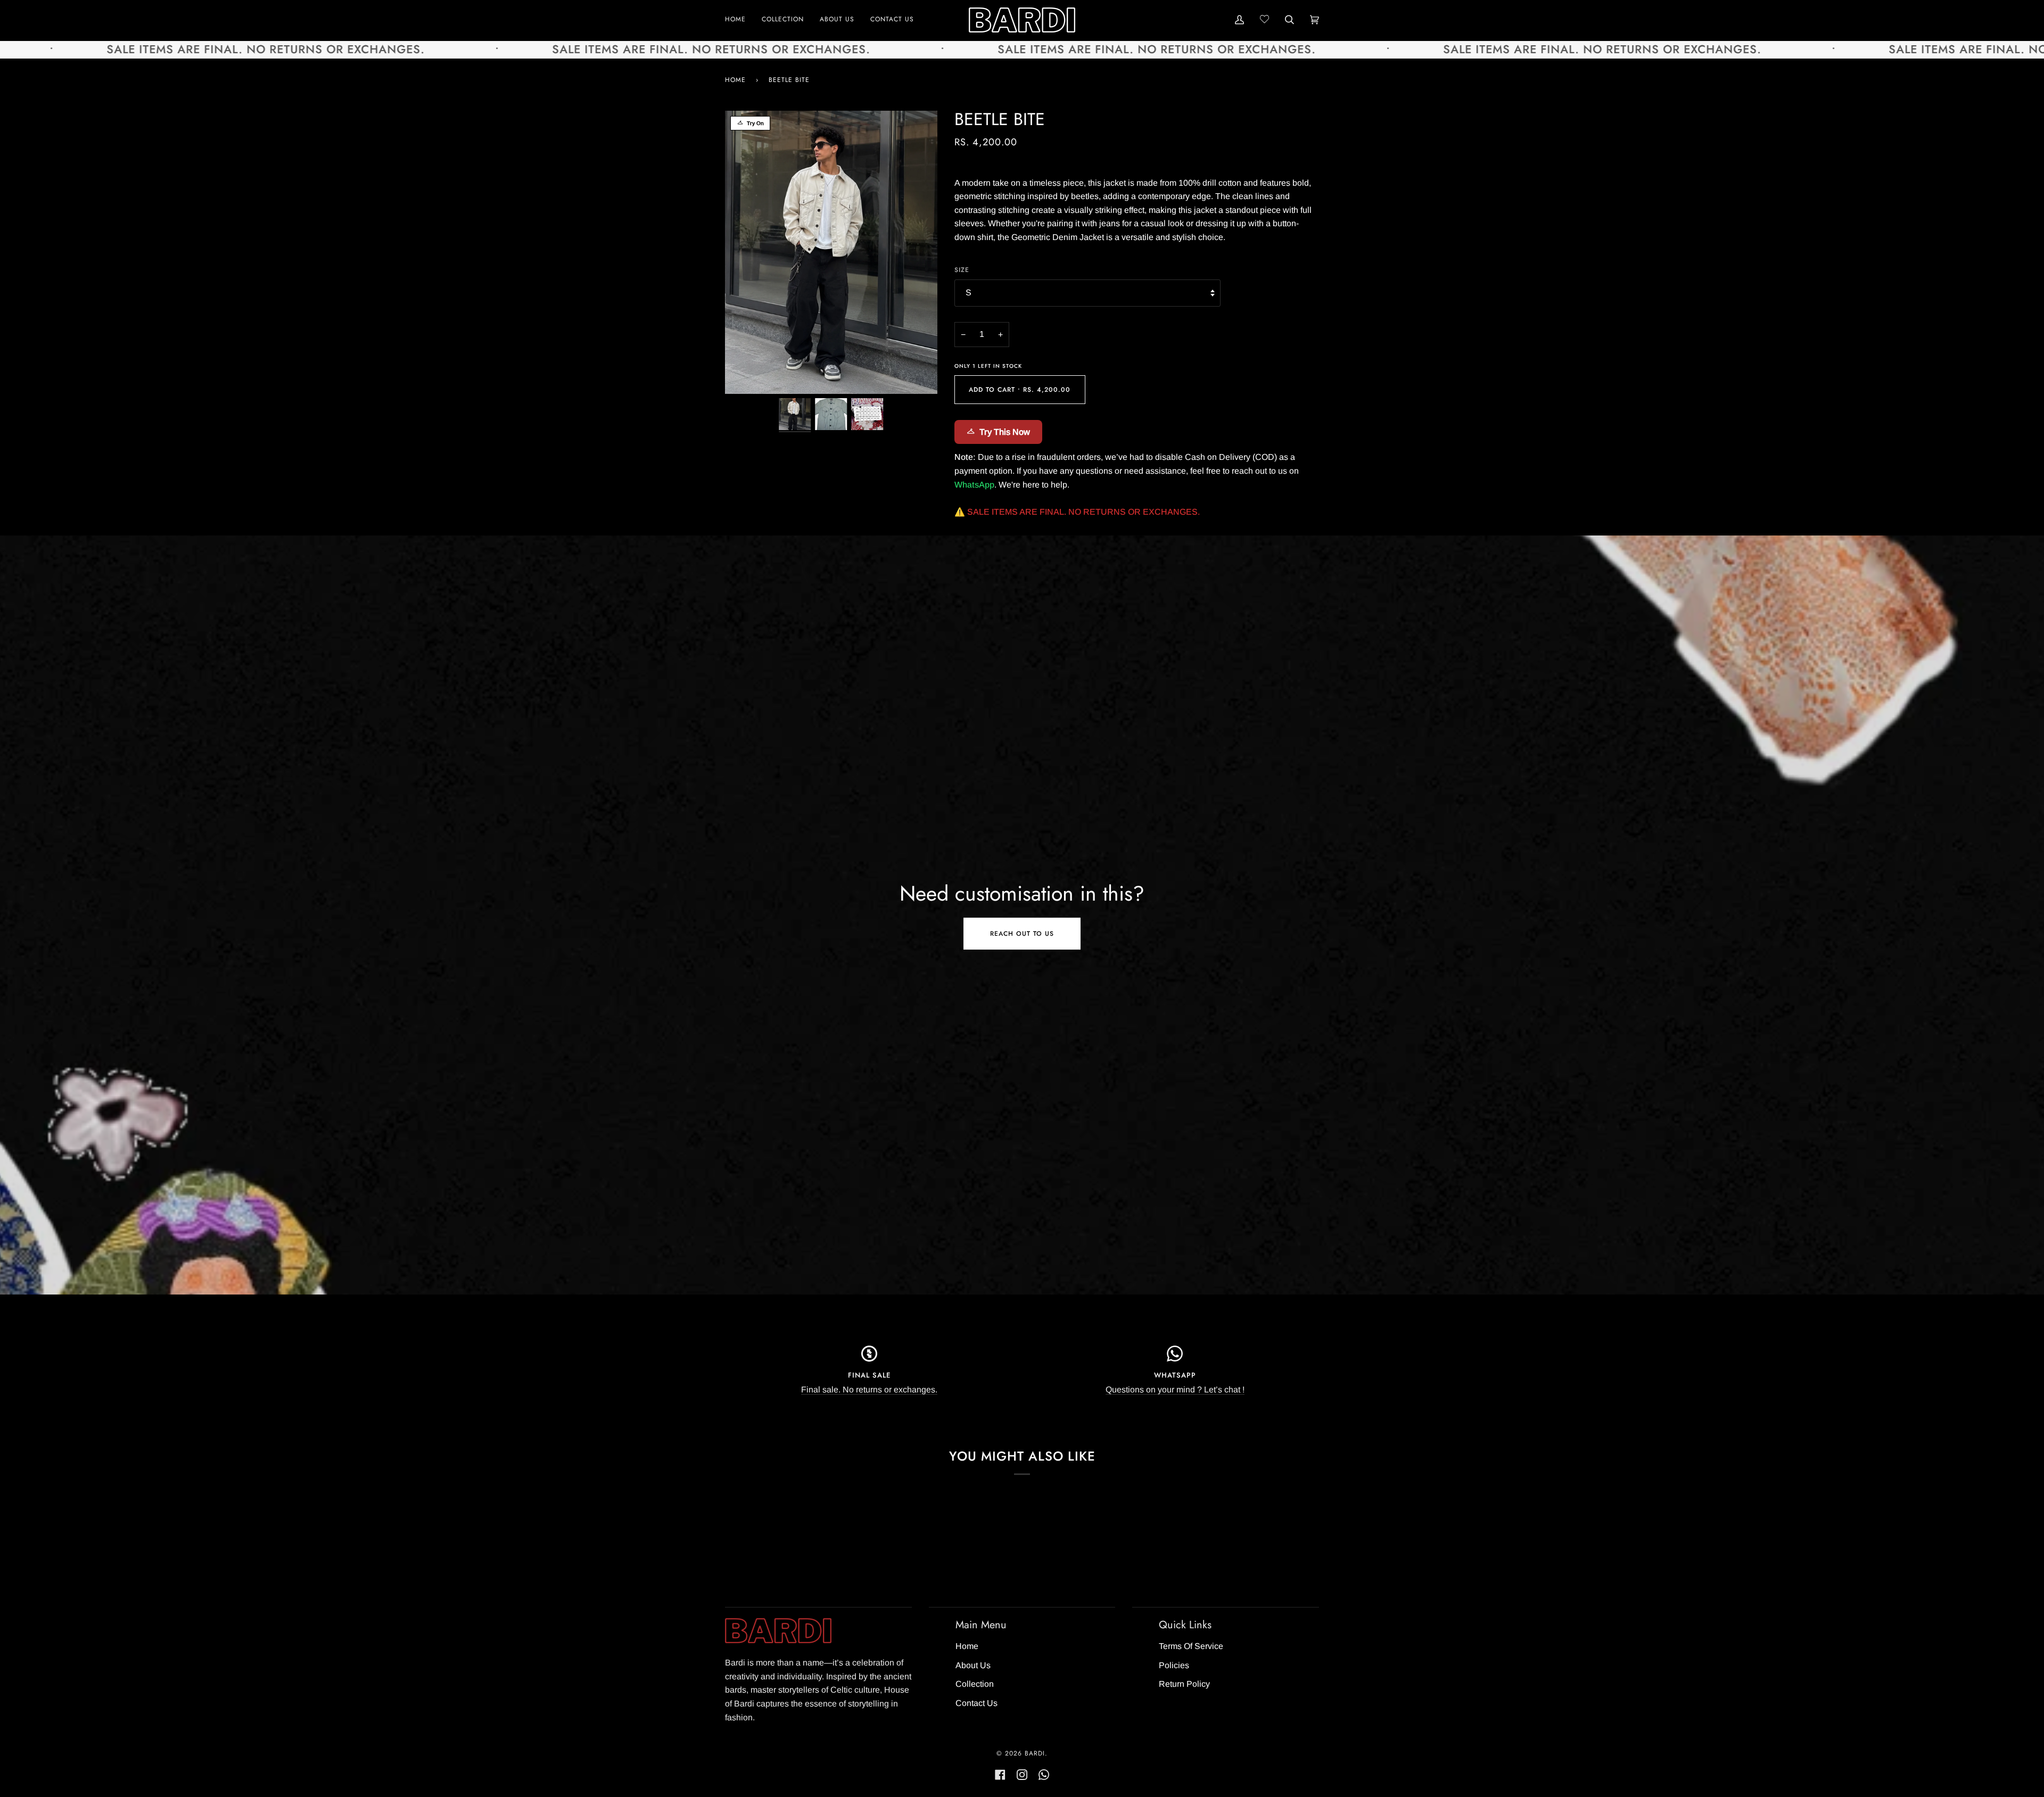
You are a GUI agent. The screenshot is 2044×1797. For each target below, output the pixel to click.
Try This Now (1005, 432)
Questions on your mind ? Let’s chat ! (1175, 1390)
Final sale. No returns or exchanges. (869, 1390)
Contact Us (976, 1703)
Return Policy (1184, 1684)
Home (735, 80)
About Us (973, 1665)
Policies (1174, 1665)
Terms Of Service (1191, 1646)
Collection (975, 1684)
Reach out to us (1022, 934)
